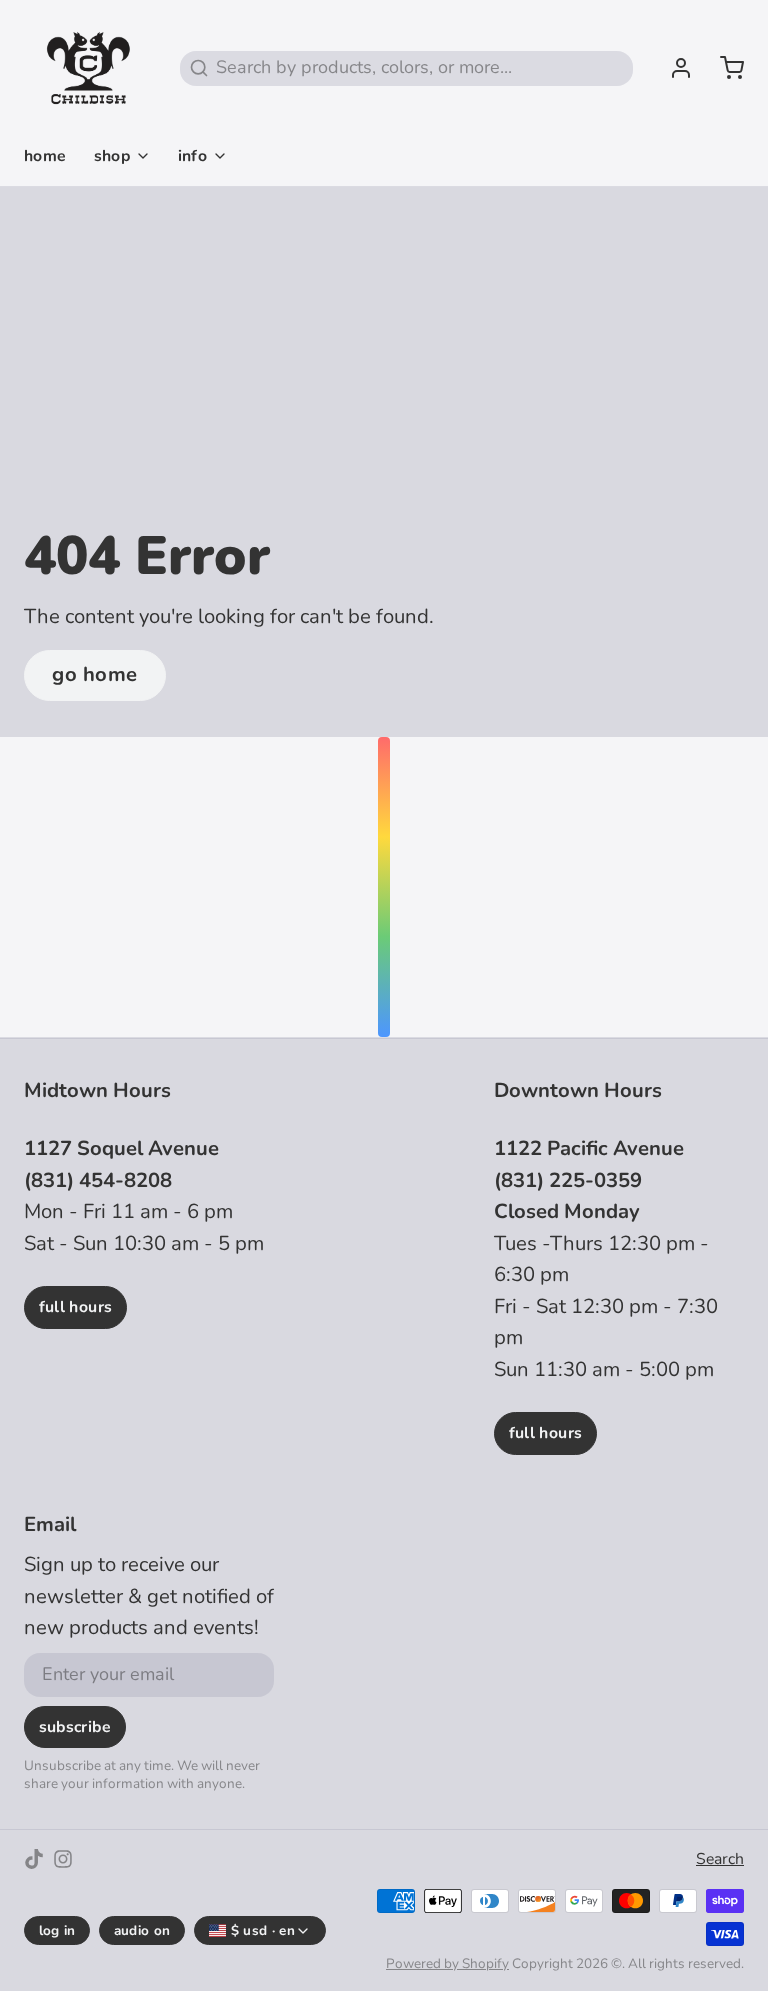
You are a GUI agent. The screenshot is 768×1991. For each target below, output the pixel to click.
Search (720, 1859)
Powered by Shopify (447, 1963)
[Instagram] (63, 1859)
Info (193, 156)
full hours (76, 1307)
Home (45, 156)
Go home (95, 674)
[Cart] (723, 68)
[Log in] (672, 68)
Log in (57, 1930)
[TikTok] (34, 1859)
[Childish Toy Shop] (88, 68)
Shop (112, 156)
